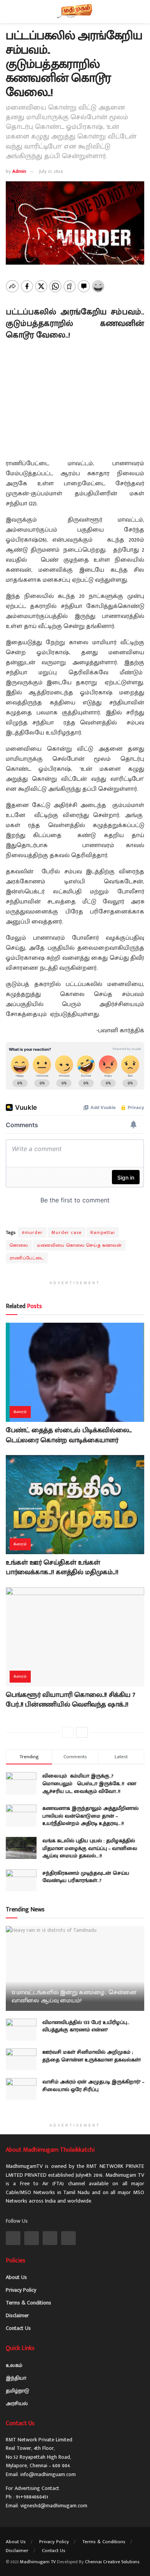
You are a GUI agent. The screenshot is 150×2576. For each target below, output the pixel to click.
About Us (16, 2277)
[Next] (82, 1732)
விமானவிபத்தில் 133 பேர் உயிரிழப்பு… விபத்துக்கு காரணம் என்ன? (86, 2026)
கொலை (19, 1245)
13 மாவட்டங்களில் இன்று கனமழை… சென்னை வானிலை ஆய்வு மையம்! (74, 1997)
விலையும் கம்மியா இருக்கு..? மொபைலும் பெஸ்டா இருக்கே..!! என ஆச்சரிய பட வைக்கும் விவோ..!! (89, 1783)
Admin (19, 171)
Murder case (67, 1232)
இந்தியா (16, 2378)
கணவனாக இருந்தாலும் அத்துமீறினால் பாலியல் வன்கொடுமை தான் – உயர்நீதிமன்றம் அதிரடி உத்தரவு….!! (90, 1816)
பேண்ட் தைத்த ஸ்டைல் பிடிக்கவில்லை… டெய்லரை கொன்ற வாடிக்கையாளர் (69, 1435)
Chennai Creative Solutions (112, 2562)
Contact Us (18, 2328)
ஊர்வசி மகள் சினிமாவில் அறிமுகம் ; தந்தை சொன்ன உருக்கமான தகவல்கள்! (92, 2056)
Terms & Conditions (28, 2303)
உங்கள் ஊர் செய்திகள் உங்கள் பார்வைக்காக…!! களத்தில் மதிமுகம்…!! (62, 1567)
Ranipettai (103, 1232)
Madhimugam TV (38, 2562)
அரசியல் (17, 2403)
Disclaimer (17, 2315)
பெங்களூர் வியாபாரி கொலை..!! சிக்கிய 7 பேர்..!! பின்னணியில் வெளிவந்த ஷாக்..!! (70, 1700)
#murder (32, 1232)
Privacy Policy (21, 2290)
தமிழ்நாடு (17, 2391)
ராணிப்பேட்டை (27, 1258)
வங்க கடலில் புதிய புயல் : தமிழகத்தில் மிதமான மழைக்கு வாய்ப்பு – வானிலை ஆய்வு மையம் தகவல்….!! (90, 1848)
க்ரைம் (20, 1412)
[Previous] (68, 1732)
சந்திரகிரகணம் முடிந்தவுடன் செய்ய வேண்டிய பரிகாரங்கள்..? (86, 1877)
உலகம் (14, 2365)
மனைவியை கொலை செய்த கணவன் (79, 1245)
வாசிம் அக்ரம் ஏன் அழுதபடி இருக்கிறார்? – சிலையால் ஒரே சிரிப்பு (93, 2086)
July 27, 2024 (51, 171)
